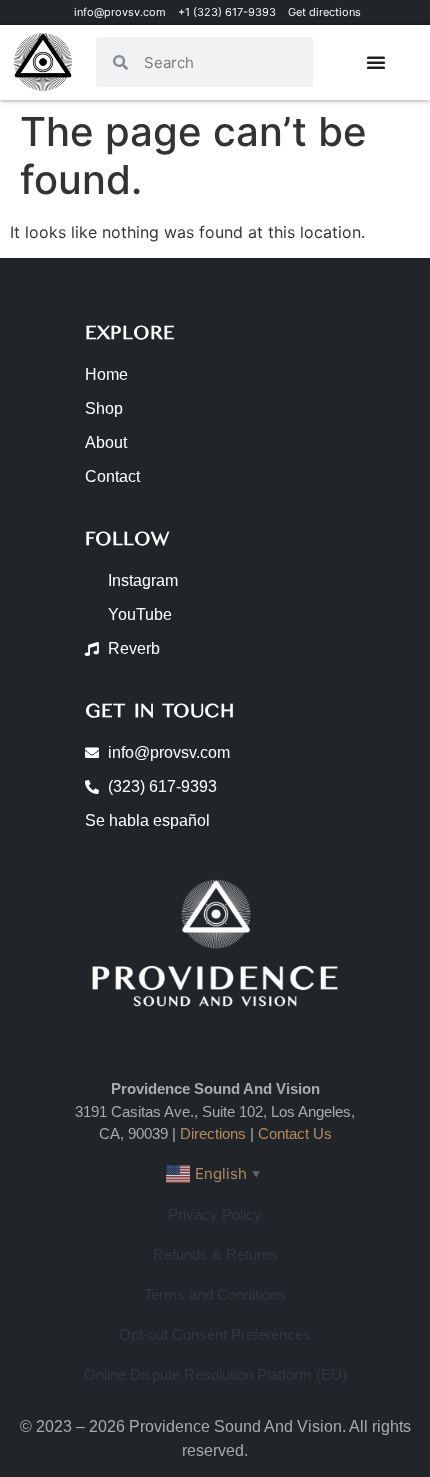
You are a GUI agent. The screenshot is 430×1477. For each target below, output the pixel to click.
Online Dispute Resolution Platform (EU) (215, 1374)
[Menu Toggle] (376, 62)
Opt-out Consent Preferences (215, 1334)
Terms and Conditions (215, 1294)
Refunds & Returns (215, 1254)
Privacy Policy (215, 1214)
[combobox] (220, 62)
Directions (213, 1133)
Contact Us (295, 1133)
